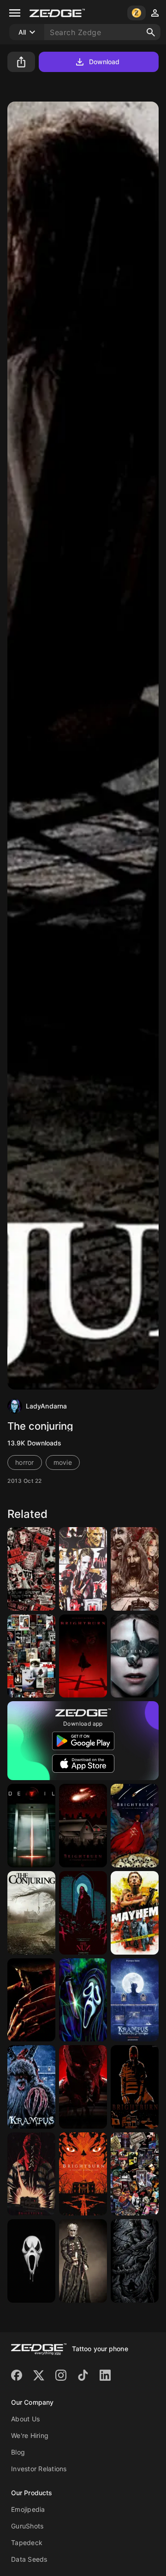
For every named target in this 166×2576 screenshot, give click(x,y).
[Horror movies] (31, 1656)
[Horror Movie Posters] (135, 2174)
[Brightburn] (83, 1656)
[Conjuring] (31, 1913)
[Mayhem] (135, 1913)
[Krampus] (135, 2000)
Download (104, 62)
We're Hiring (30, 2435)
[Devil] (31, 1826)
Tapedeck (27, 2543)
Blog (18, 2452)
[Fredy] (31, 2000)
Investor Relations (39, 2469)
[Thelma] (135, 1656)
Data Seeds (29, 2559)
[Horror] (31, 1569)
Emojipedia (28, 2509)
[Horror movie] (83, 1569)
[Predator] (135, 2261)
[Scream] (31, 2261)
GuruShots (27, 2526)
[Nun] (83, 1913)
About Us (25, 2419)
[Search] (151, 32)
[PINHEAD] (83, 2261)
